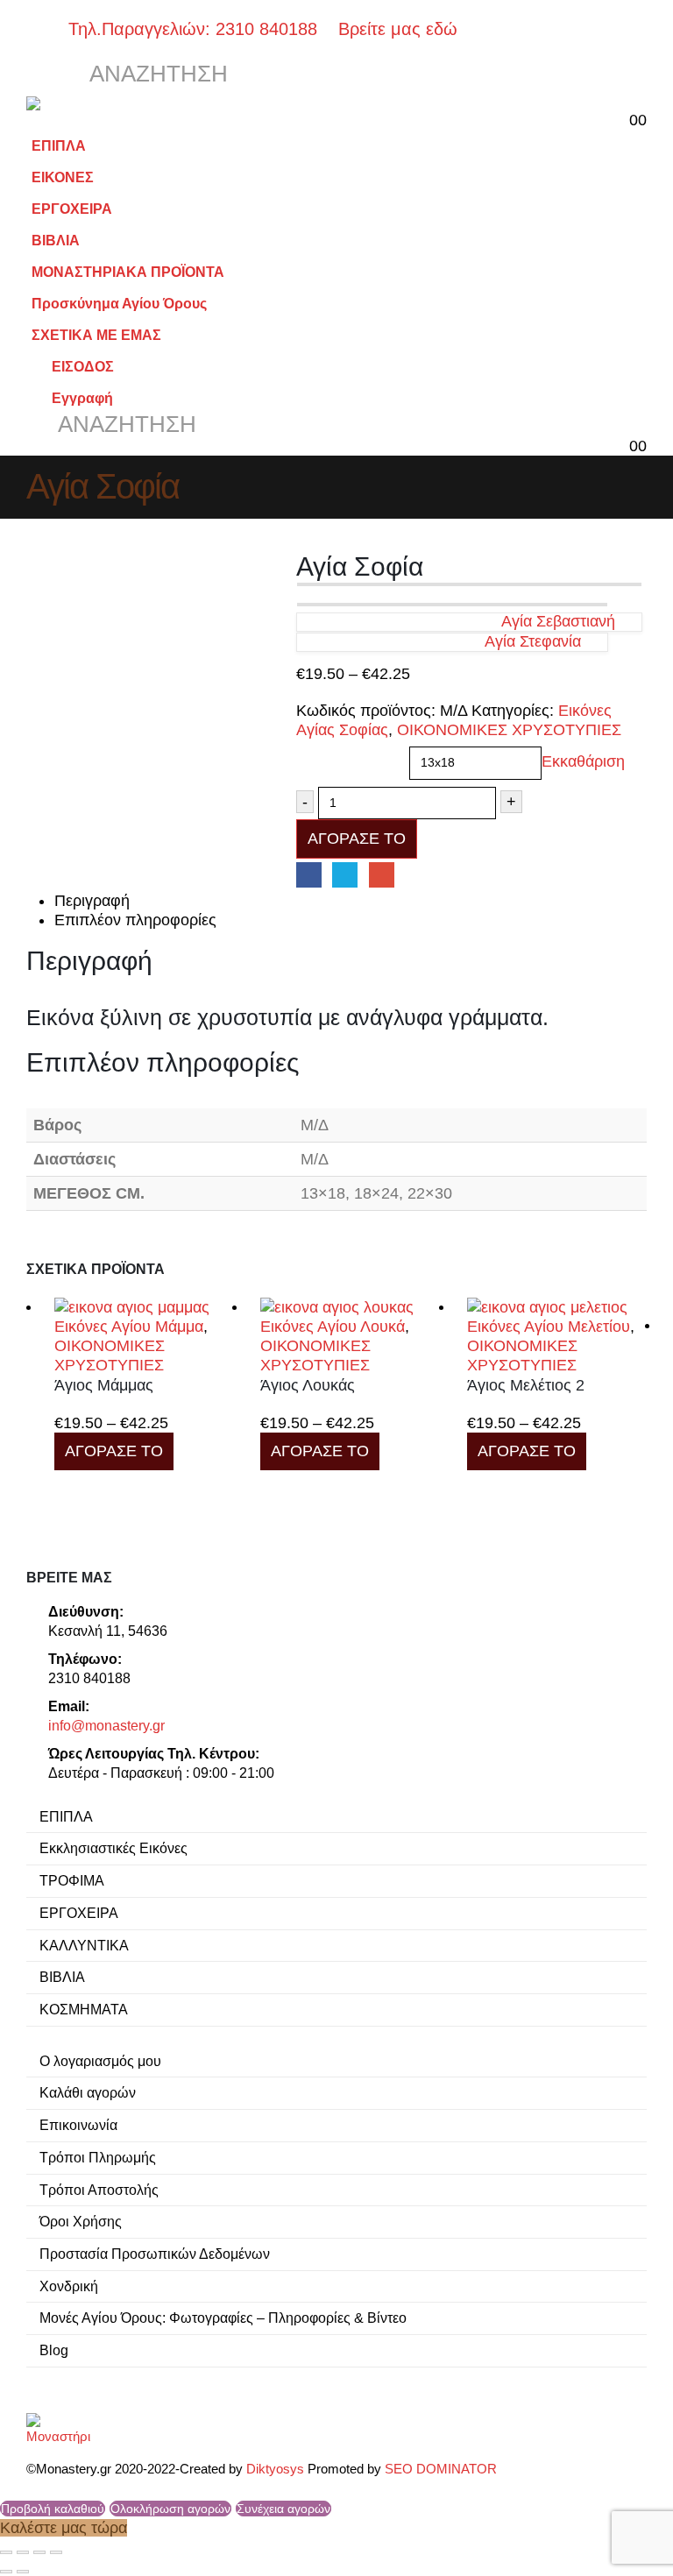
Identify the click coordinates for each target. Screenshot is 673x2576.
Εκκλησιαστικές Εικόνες (113, 1848)
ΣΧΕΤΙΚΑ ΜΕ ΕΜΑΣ (96, 335)
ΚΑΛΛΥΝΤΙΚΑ (84, 1945)
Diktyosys (275, 2469)
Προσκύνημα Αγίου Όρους (119, 303)
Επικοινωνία (78, 2125)
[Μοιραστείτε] (39, 2552)
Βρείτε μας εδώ (395, 29)
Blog (54, 2350)
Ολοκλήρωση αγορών (170, 2509)
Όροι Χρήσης (81, 2221)
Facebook (309, 875)
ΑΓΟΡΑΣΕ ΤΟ (357, 839)
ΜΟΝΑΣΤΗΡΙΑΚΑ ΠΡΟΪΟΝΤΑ (128, 272)
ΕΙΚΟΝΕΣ (63, 177)
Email (382, 875)
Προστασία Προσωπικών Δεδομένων (155, 2254)
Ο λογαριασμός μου (100, 2061)
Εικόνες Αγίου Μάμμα (129, 1327)
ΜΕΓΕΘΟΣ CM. (346, 751)
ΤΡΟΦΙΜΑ (72, 1880)
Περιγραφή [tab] (92, 901)
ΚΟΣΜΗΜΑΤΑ (84, 2009)
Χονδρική (69, 2286)
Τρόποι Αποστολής (99, 2190)
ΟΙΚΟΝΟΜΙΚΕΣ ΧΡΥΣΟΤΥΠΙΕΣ (509, 730)
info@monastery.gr (106, 1725)
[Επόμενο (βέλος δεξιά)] (23, 2572)
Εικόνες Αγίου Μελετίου (549, 1327)
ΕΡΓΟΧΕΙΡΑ (72, 209)
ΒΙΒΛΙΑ (56, 240)
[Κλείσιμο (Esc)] (56, 2552)
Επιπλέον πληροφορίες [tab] (135, 920)
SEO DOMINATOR (441, 2469)
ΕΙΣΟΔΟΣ (83, 366)
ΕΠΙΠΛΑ (59, 145)
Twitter (345, 875)
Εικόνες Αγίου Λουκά (333, 1327)
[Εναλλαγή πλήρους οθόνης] (23, 2552)
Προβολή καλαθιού (53, 2509)
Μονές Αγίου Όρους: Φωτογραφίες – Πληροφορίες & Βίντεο (223, 2318)
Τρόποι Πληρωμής (98, 2157)
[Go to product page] (144, 1307)
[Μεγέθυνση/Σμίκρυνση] (6, 2552)
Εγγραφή (82, 398)
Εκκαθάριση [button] (583, 762)
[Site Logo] (74, 103)
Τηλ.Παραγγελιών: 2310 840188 (201, 29)
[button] (42, 74)
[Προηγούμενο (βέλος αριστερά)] (6, 2572)
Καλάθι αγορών (88, 2092)
